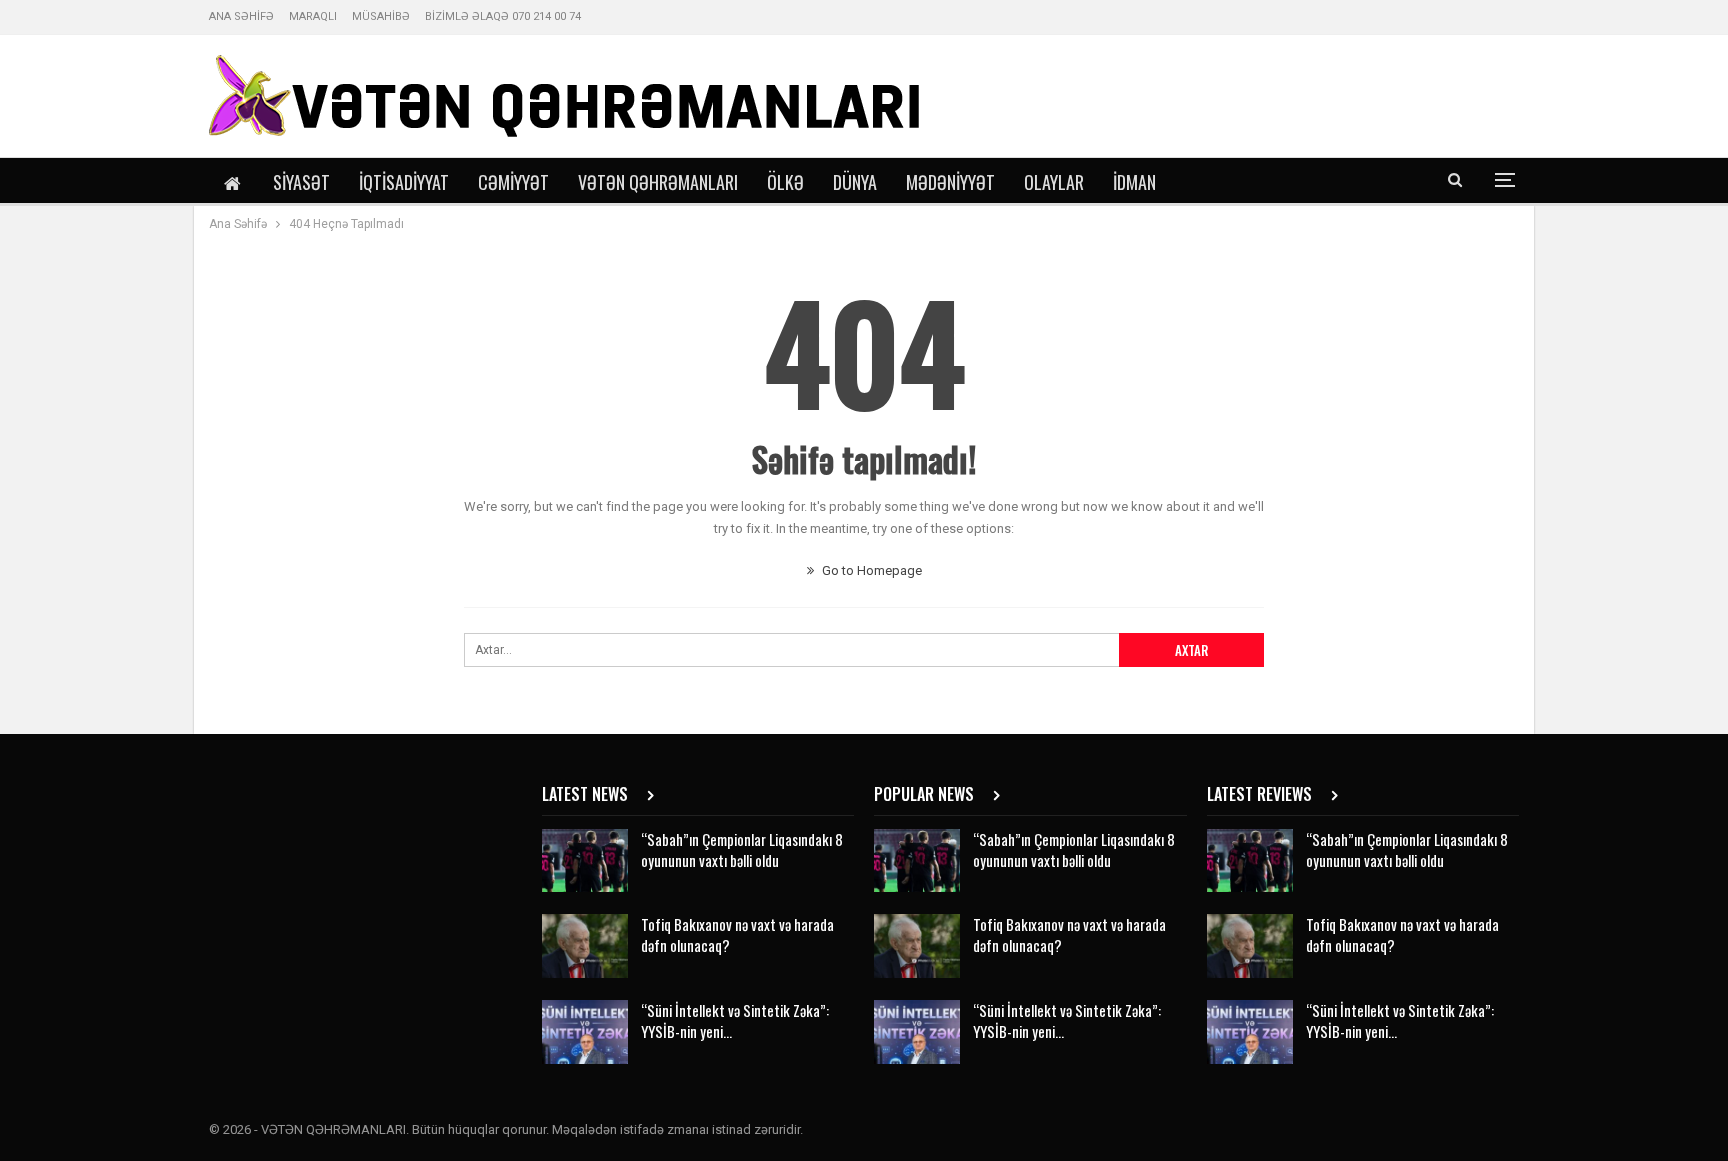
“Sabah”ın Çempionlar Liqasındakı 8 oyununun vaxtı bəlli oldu (742, 849)
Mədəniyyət (950, 182)
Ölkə (785, 182)
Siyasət (301, 182)
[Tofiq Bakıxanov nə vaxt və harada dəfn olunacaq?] (585, 946)
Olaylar (1054, 182)
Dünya (855, 182)
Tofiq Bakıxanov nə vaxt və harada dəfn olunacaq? (737, 934)
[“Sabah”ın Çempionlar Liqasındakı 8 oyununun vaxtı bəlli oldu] (585, 861)
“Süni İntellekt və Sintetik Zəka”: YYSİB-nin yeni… (735, 1020)
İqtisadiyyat (404, 182)
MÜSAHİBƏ (381, 16)
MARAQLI (313, 16)
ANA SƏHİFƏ (241, 16)
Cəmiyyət (513, 182)
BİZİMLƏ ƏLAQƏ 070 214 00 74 (503, 16)
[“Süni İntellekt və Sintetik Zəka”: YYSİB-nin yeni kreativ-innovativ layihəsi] (585, 1032)
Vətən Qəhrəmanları (658, 182)
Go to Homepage (870, 570)
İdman (1134, 182)
